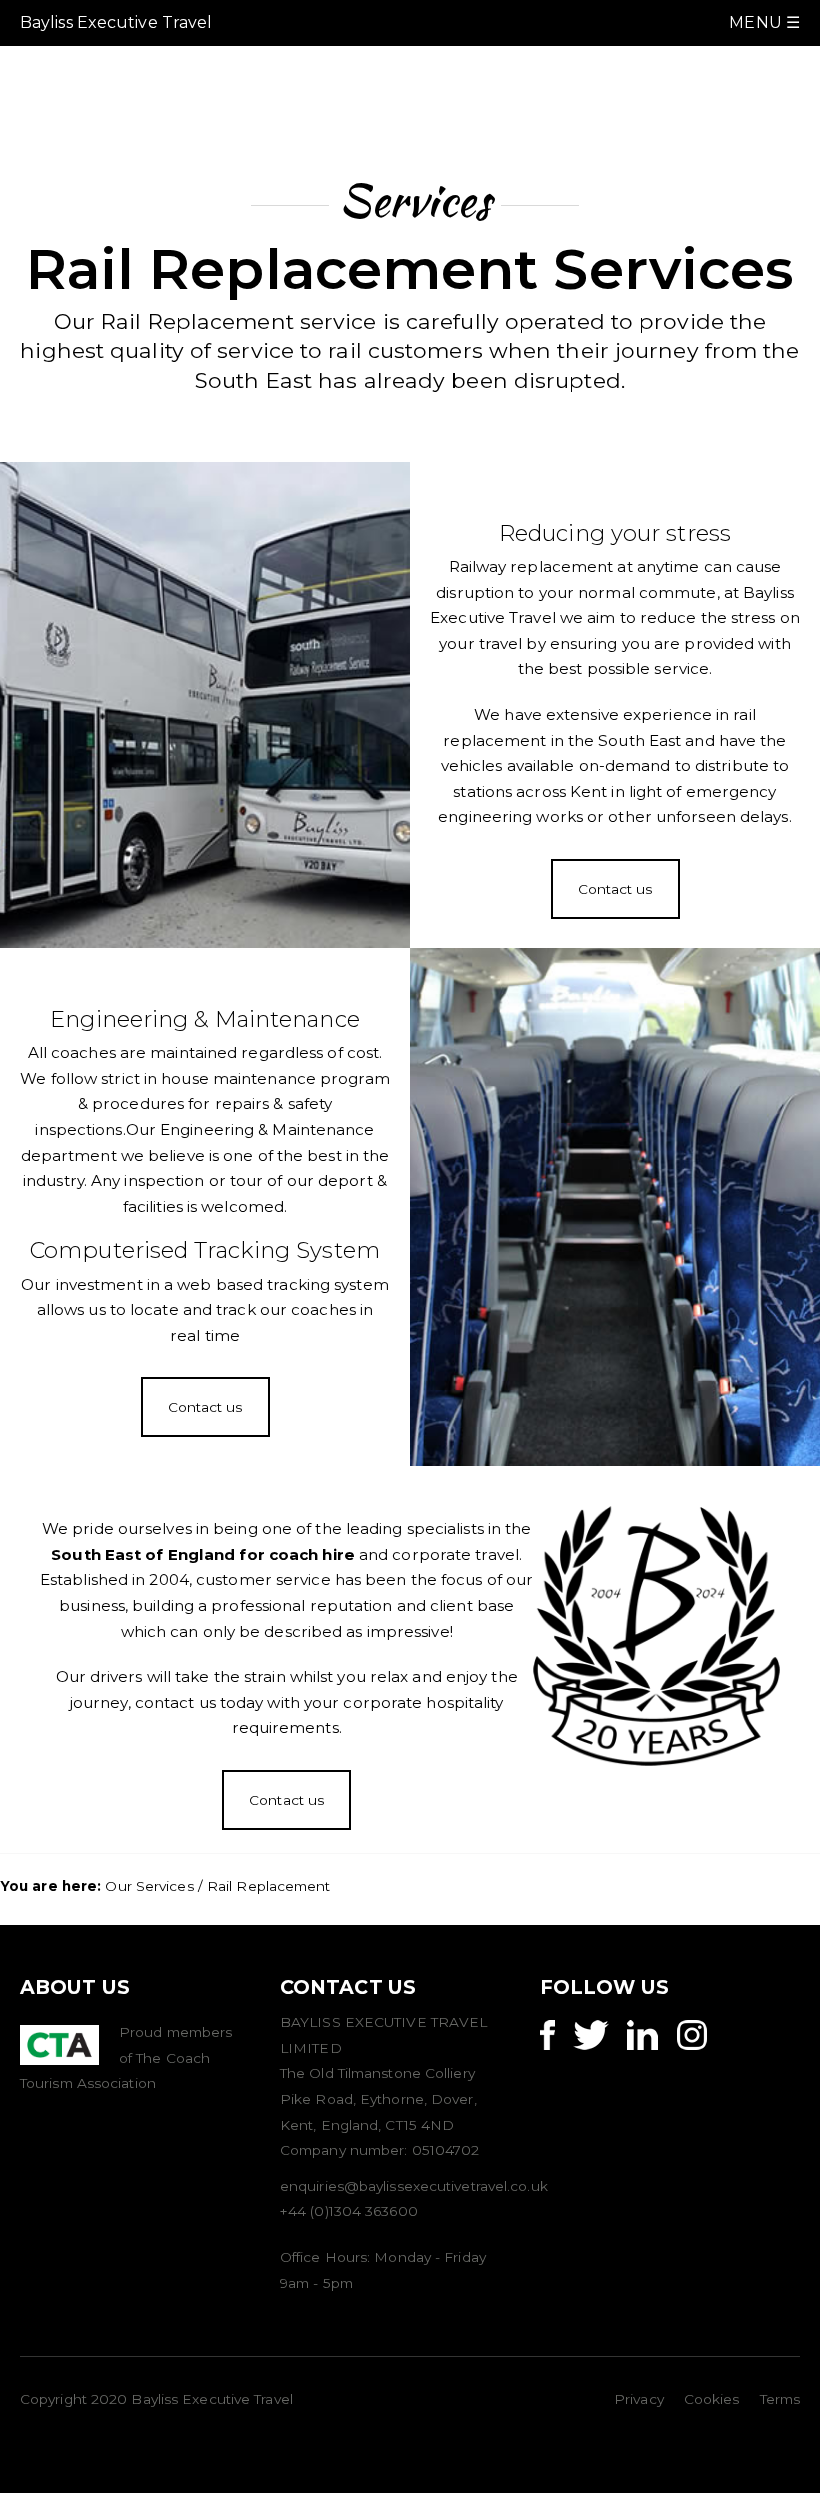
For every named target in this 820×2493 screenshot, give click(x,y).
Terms (780, 2399)
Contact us (615, 889)
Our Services (149, 1886)
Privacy (639, 2399)
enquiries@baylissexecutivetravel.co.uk (414, 2186)
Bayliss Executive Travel (116, 22)
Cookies (712, 2399)
